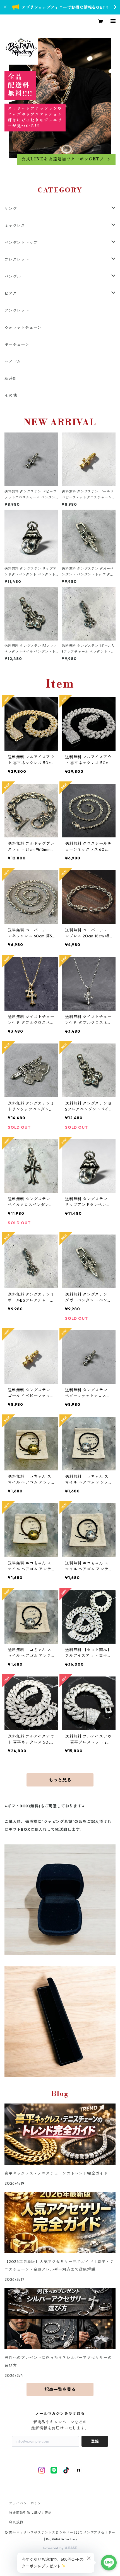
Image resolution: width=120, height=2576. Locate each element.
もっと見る (60, 1780)
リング (11, 209)
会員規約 (16, 2522)
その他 (11, 395)
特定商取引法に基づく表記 (30, 2513)
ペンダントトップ (21, 243)
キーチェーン (17, 344)
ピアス (11, 294)
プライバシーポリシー (27, 2503)
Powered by (54, 2548)
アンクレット (17, 311)
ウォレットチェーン (23, 328)
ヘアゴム (13, 361)
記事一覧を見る (60, 2389)
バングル (13, 277)
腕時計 (11, 378)
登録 (95, 2441)
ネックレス (15, 226)
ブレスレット (17, 260)
